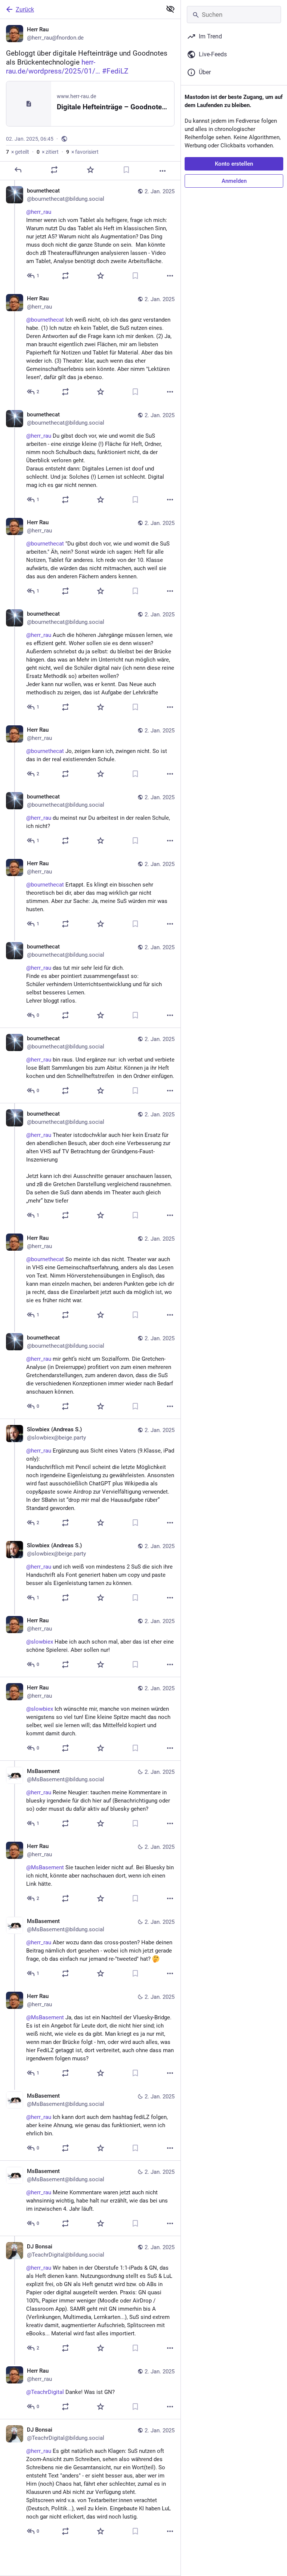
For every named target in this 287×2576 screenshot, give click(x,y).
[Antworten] (18, 170)
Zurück (25, 10)
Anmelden (234, 181)
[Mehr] (163, 171)
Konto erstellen (234, 164)
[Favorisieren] (90, 170)
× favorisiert (82, 152)
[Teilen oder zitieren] (54, 170)
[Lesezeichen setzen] (126, 170)
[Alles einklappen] (170, 9)
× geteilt (18, 152)
